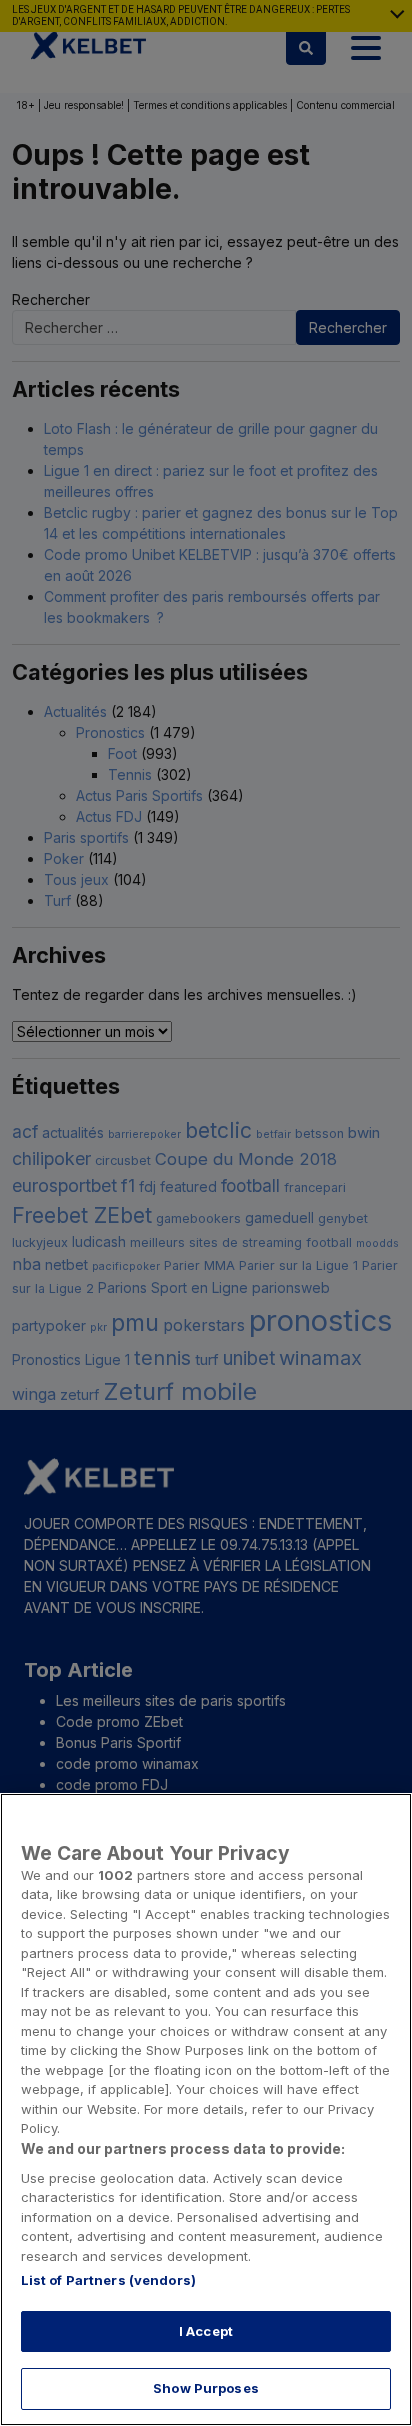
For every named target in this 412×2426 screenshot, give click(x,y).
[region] (206, 2109)
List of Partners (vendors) (108, 2280)
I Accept (206, 2331)
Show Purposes (206, 2388)
